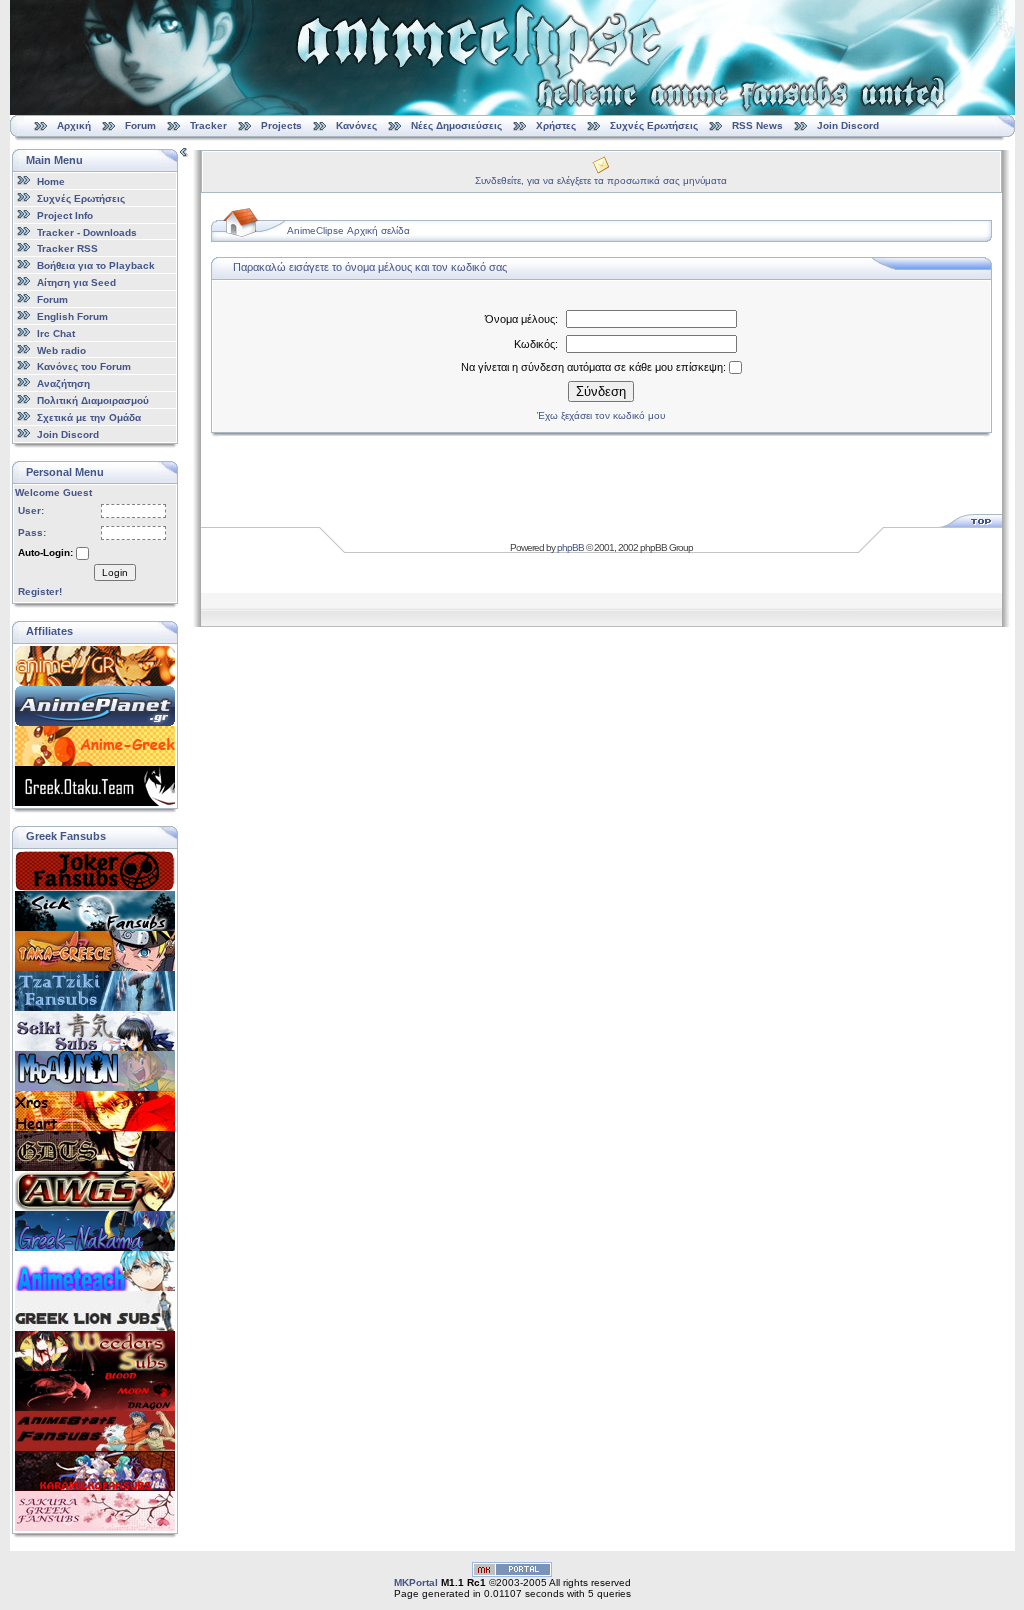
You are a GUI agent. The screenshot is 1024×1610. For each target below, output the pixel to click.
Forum (140, 125)
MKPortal (416, 1582)
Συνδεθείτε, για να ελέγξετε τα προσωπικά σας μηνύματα (601, 180)
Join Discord (848, 125)
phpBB (570, 547)
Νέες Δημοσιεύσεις (456, 125)
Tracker (208, 125)
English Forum (72, 316)
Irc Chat (56, 333)
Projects (281, 125)
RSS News (757, 125)
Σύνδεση (601, 391)
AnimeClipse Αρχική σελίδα (348, 230)
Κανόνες (356, 125)
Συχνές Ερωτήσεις (655, 125)
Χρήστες (556, 125)
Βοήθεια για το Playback (96, 265)
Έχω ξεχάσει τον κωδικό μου (601, 415)
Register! (40, 591)
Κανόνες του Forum (84, 366)
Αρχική (74, 125)
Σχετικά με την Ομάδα (89, 417)
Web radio (61, 349)
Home (51, 181)
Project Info (65, 215)
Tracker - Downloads (87, 231)
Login (115, 572)
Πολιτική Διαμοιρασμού (93, 400)
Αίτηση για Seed (76, 282)
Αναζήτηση (63, 383)
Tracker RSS (67, 248)
